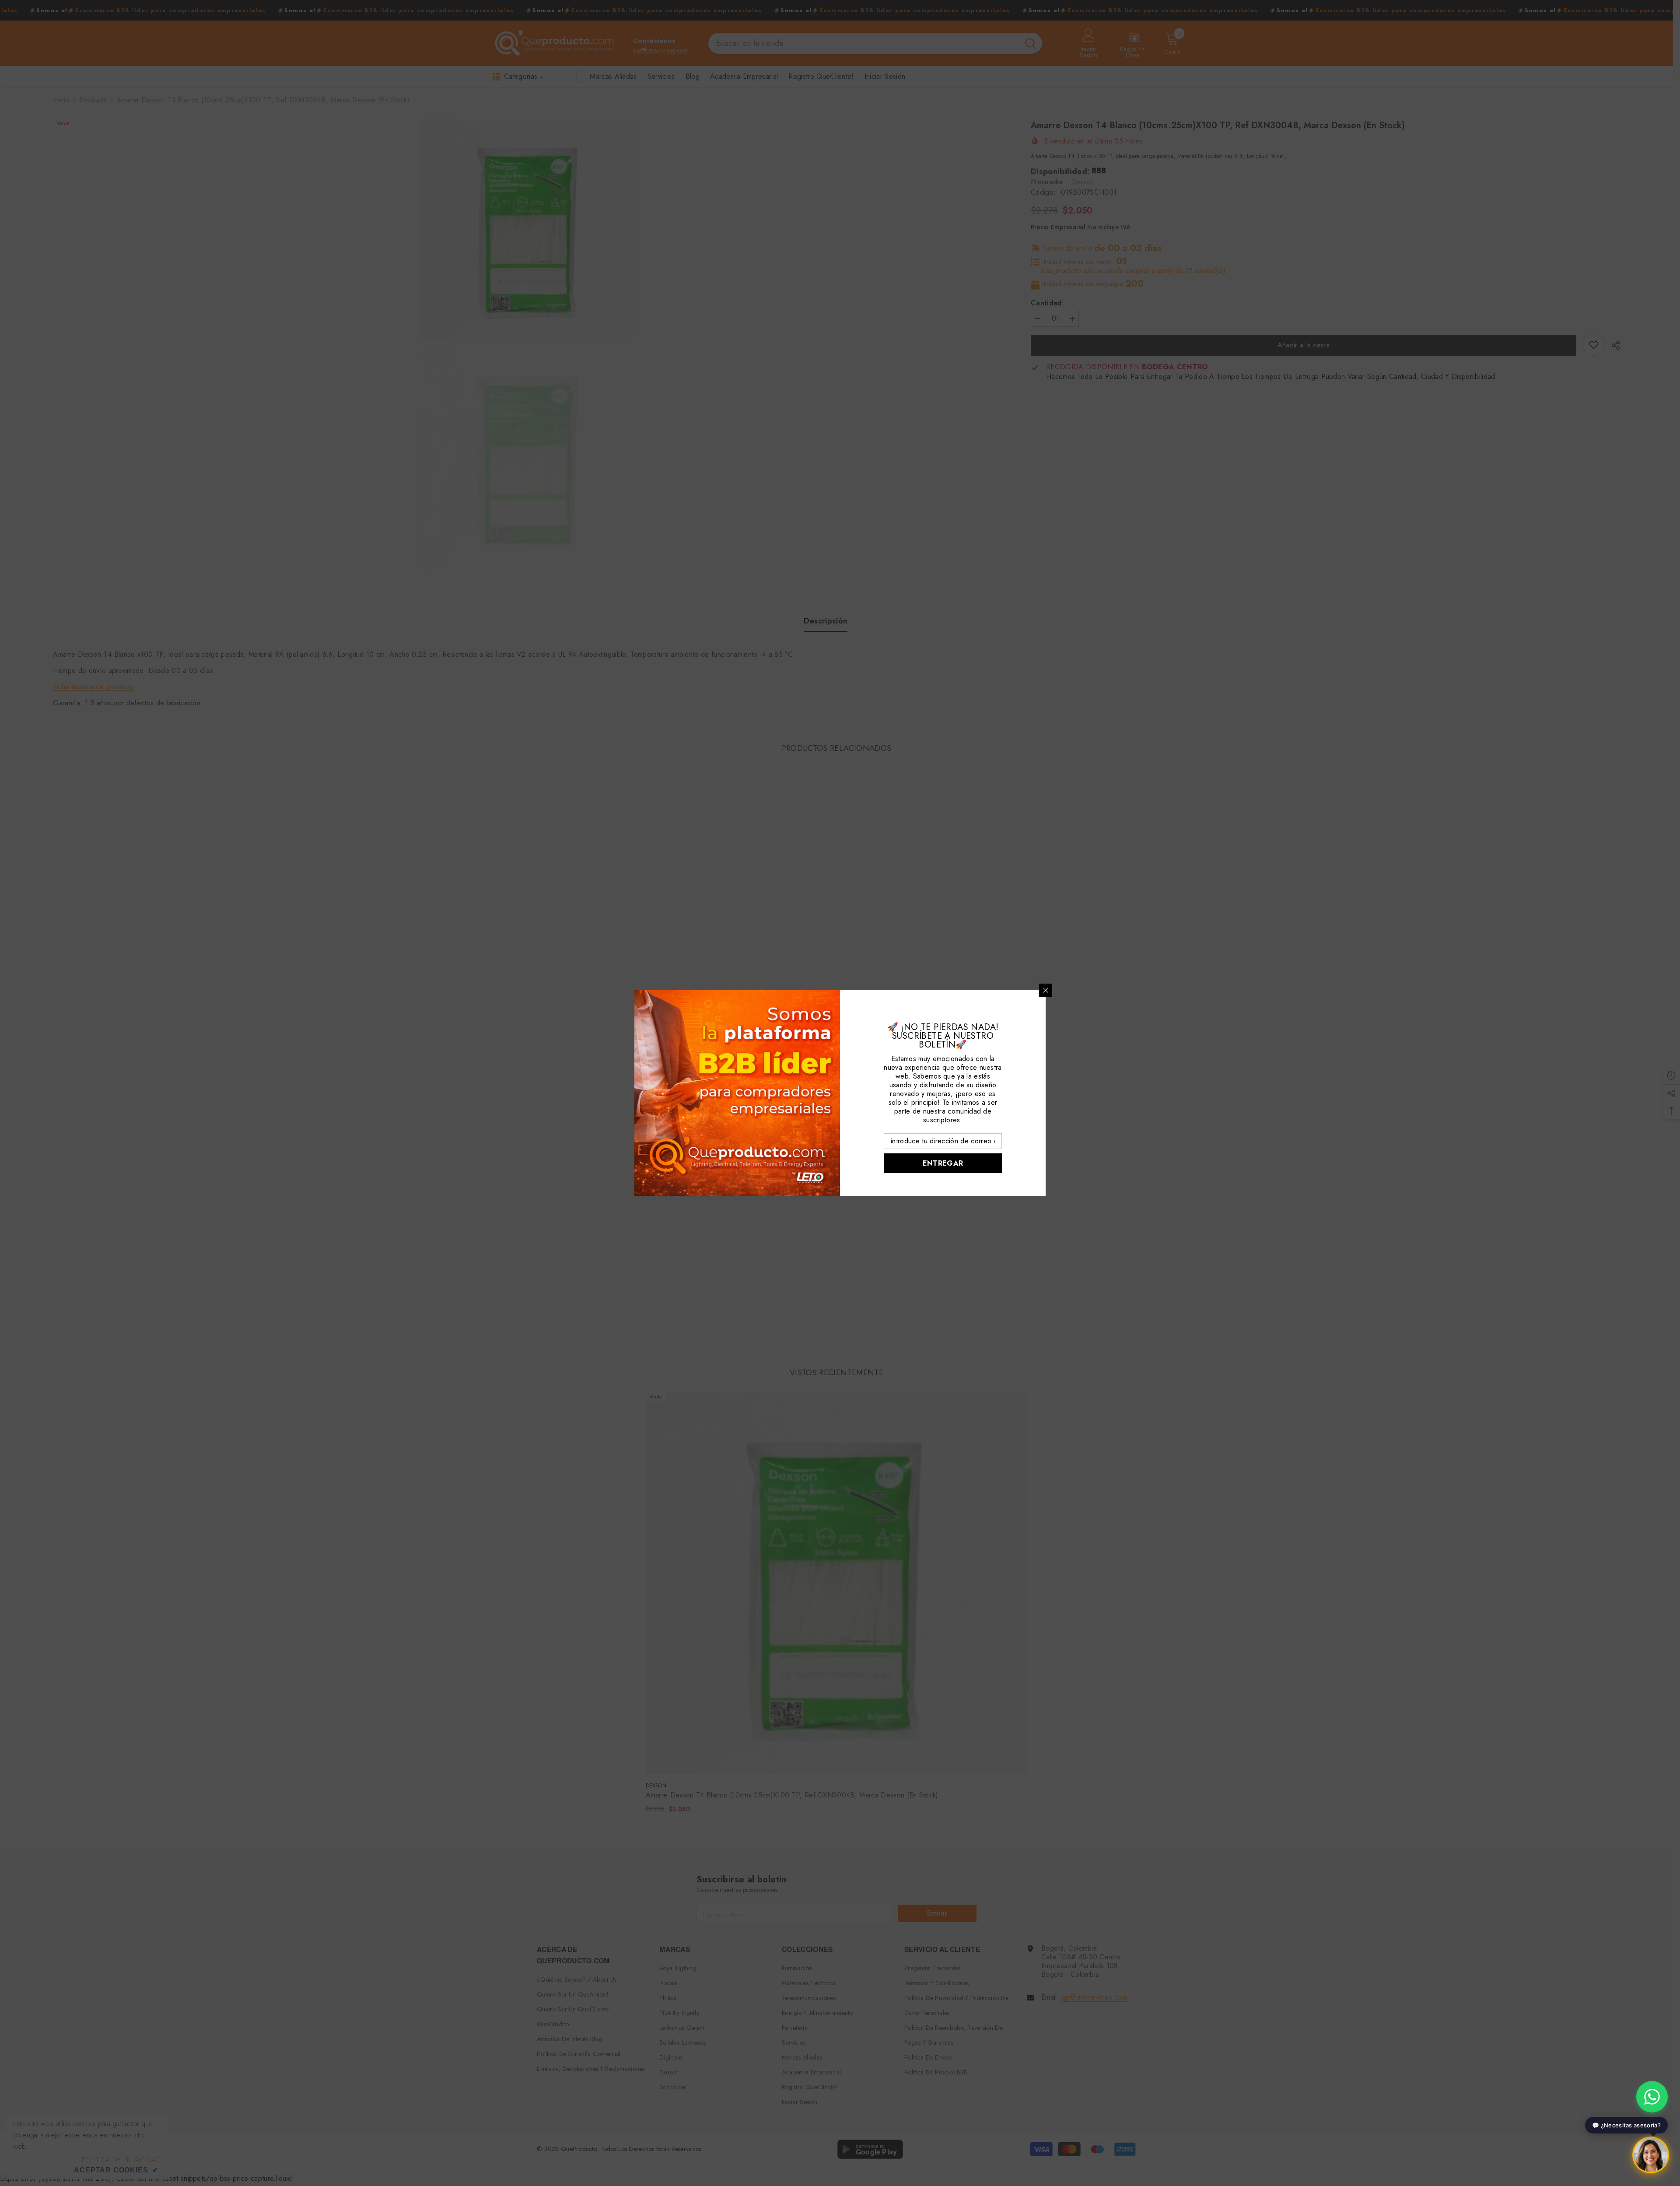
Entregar (943, 1163)
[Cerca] (1046, 990)
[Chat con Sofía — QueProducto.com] (1651, 2155)
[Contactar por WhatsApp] (1652, 2097)
